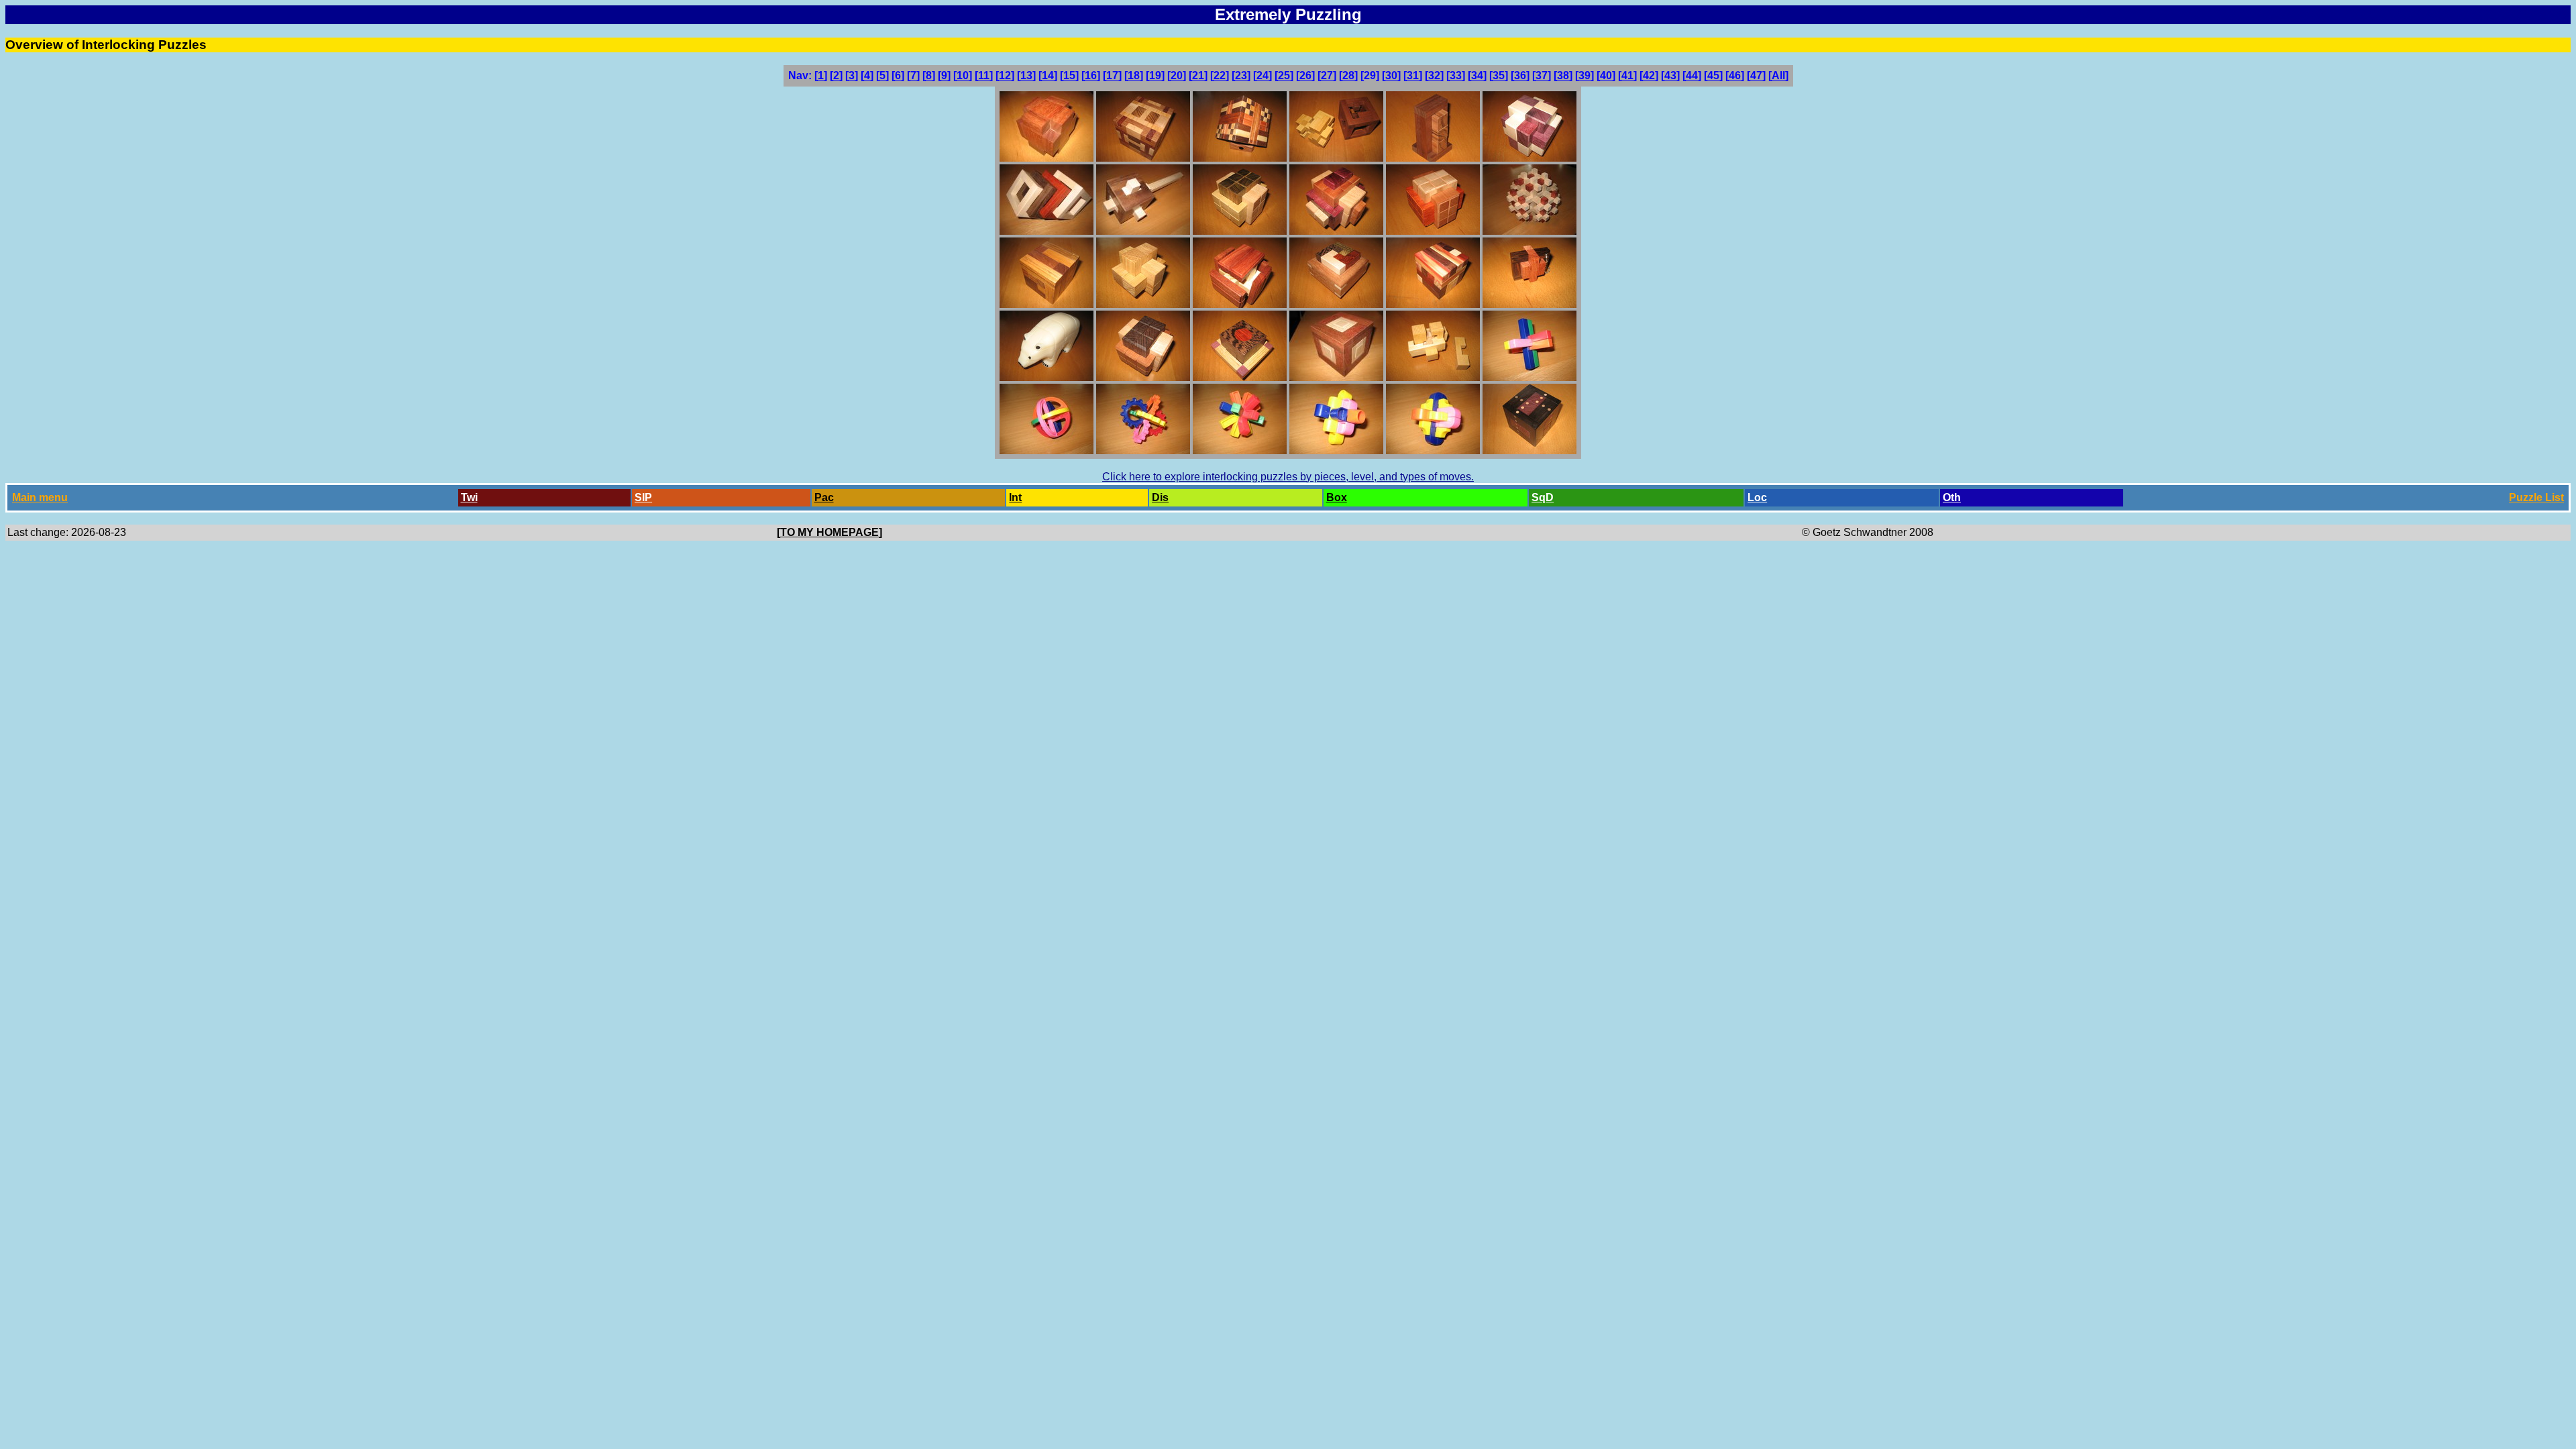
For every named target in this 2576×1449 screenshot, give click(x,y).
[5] (882, 75)
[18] (1134, 75)
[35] (1499, 75)
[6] (898, 75)
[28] (1348, 75)
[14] (1048, 75)
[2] (836, 75)
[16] (1091, 75)
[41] (1627, 75)
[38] (1563, 75)
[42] (1649, 75)
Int (1015, 497)
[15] (1069, 75)
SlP (643, 497)
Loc (1757, 497)
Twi (469, 497)
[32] (1434, 75)
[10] (963, 75)
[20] (1177, 75)
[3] (852, 75)
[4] (867, 75)
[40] (1606, 75)
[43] (1670, 75)
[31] (1413, 75)
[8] (929, 75)
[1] (821, 75)
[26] (1305, 75)
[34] (1477, 75)
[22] (1220, 75)
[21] (1198, 75)
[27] (1327, 75)
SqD (1543, 497)
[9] (944, 75)
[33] (1456, 75)
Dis (1160, 497)
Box (1337, 497)
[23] (1241, 75)
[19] (1155, 75)
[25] (1284, 75)
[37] (1542, 75)
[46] (1735, 75)
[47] (1756, 75)
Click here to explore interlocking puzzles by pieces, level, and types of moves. (1288, 477)
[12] (1005, 75)
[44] (1692, 75)
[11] (984, 75)
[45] (1713, 75)
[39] (1585, 75)
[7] (913, 75)
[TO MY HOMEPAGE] (829, 532)
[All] (1778, 75)
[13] (1026, 75)
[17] (1112, 75)
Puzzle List (2536, 497)
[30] (1391, 75)
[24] (1263, 75)
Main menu (40, 497)
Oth (1952, 497)
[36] (1520, 75)
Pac (824, 497)
